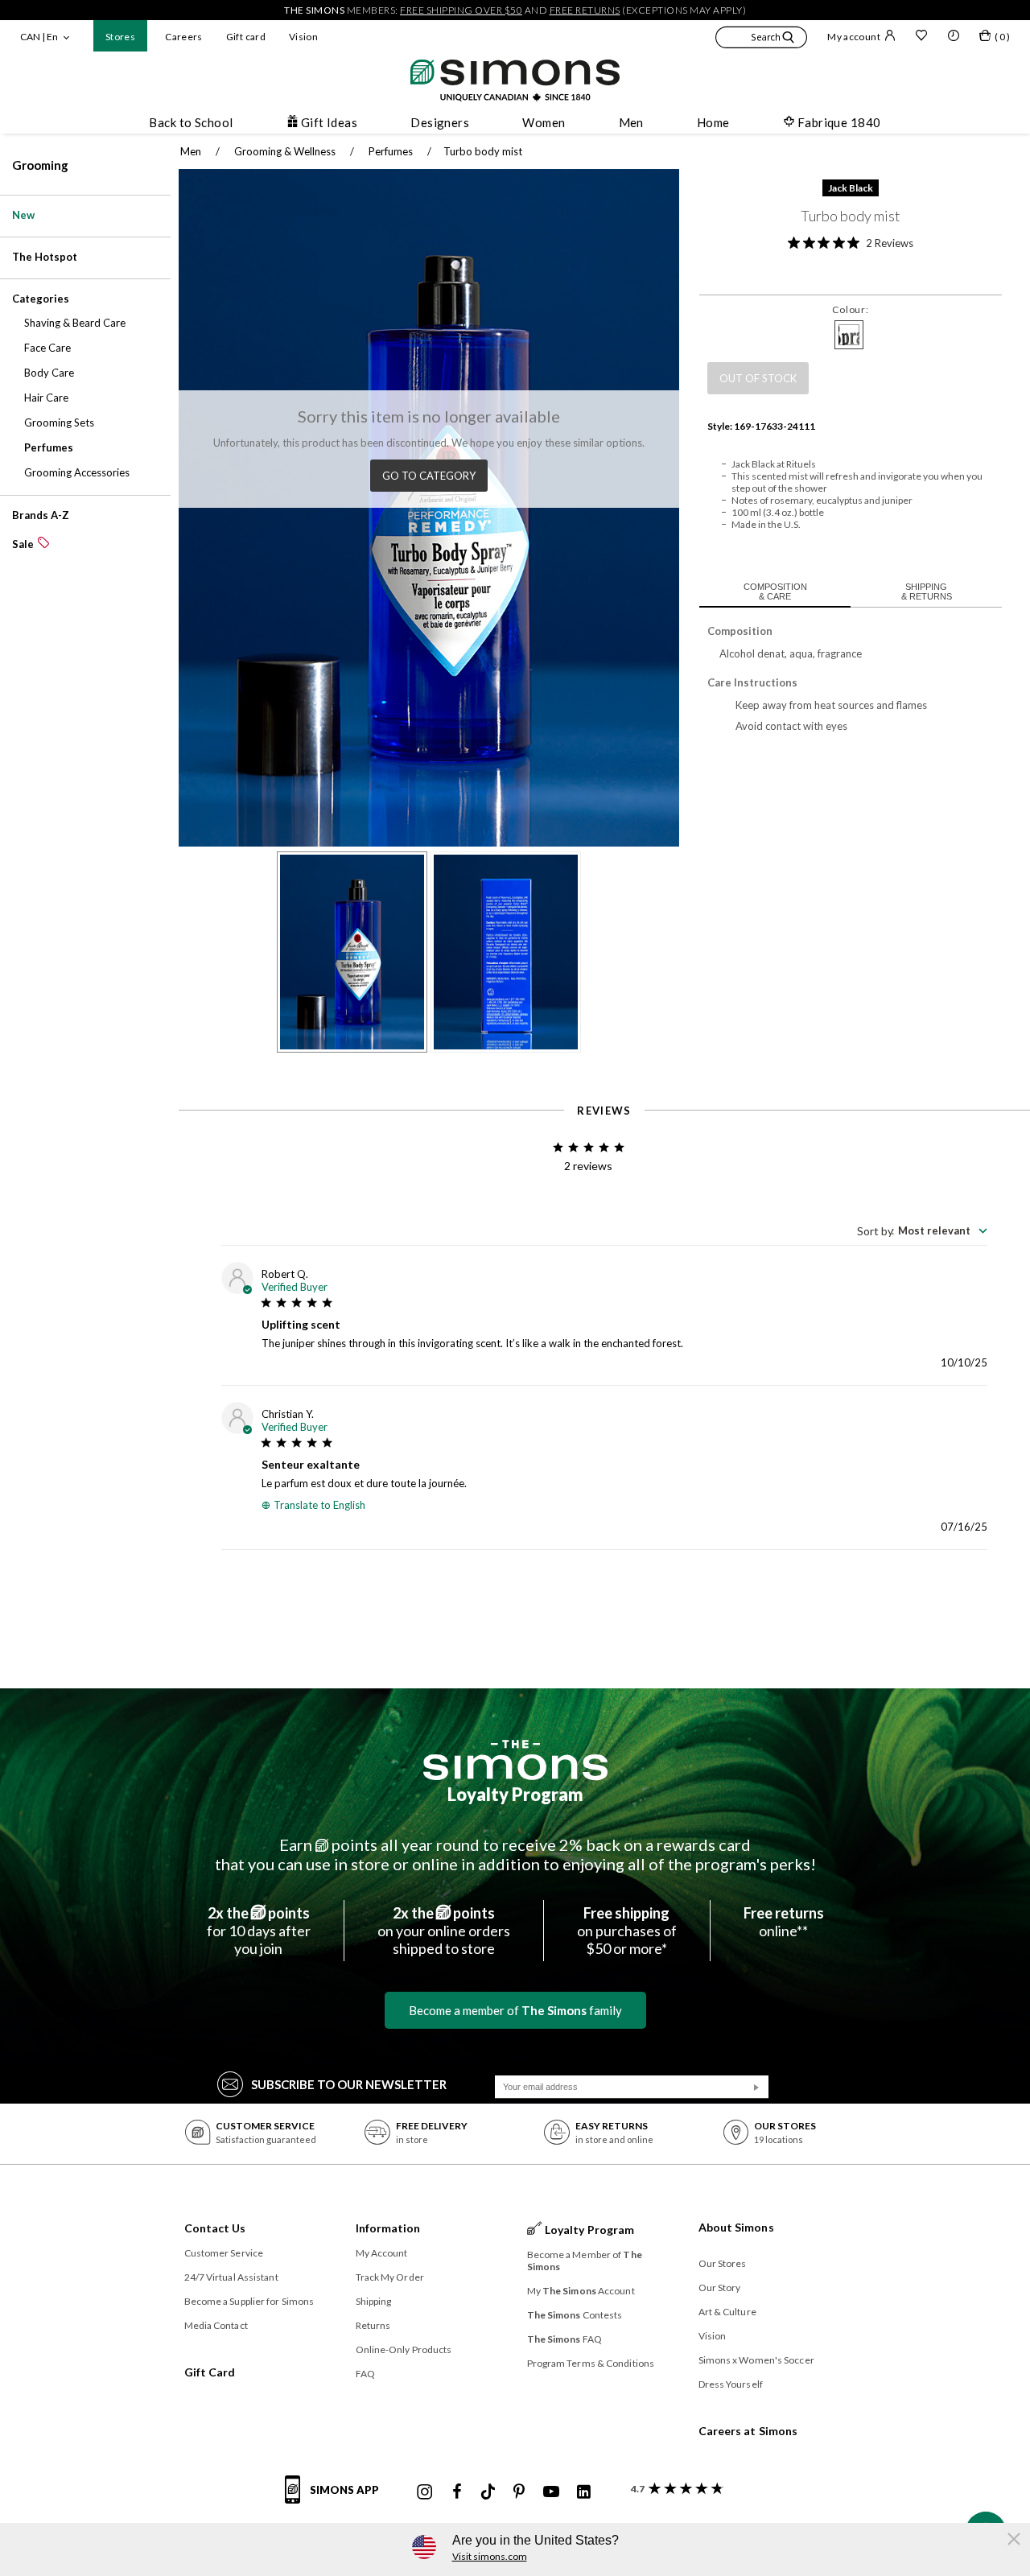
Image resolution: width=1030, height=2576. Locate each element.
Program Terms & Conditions (591, 2363)
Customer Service (224, 2253)
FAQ (365, 2374)
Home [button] (713, 122)
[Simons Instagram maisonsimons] (425, 2492)
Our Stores (723, 2263)
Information (388, 2228)
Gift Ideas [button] (330, 122)
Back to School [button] (191, 122)
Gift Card (210, 2372)
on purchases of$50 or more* (627, 1931)
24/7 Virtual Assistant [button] (231, 2277)
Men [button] (631, 122)
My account (854, 37)
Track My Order (390, 2277)
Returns (373, 2325)
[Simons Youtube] (551, 2492)
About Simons (736, 2227)
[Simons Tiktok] (488, 2492)
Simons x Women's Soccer (756, 2360)
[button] (761, 39)
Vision (303, 37)
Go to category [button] (429, 476)
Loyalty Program (515, 1794)
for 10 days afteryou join (259, 1931)
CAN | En (39, 37)
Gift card (246, 37)
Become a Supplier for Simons (249, 2301)
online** (784, 1922)
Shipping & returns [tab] (927, 591)
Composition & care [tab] (775, 591)
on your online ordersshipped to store (444, 1931)
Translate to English (319, 1505)
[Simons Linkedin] (583, 2492)
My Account (382, 2253)
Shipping (374, 2301)
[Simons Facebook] (457, 2492)
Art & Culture (727, 2312)
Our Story (720, 2287)
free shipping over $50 (461, 10)
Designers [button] (440, 122)
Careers (184, 37)
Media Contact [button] (216, 2325)
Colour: (850, 309)
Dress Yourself (731, 2384)
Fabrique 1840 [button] (839, 122)
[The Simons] (515, 1760)
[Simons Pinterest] (519, 2492)
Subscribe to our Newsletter (349, 2084)
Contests (575, 2315)
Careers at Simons (748, 2431)
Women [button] (544, 122)
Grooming (40, 165)
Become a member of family (515, 2010)
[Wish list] (921, 37)
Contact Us (215, 2228)
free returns (585, 10)
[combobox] (922, 1230)
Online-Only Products (404, 2349)
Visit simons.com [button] (490, 2556)
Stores (120, 37)
